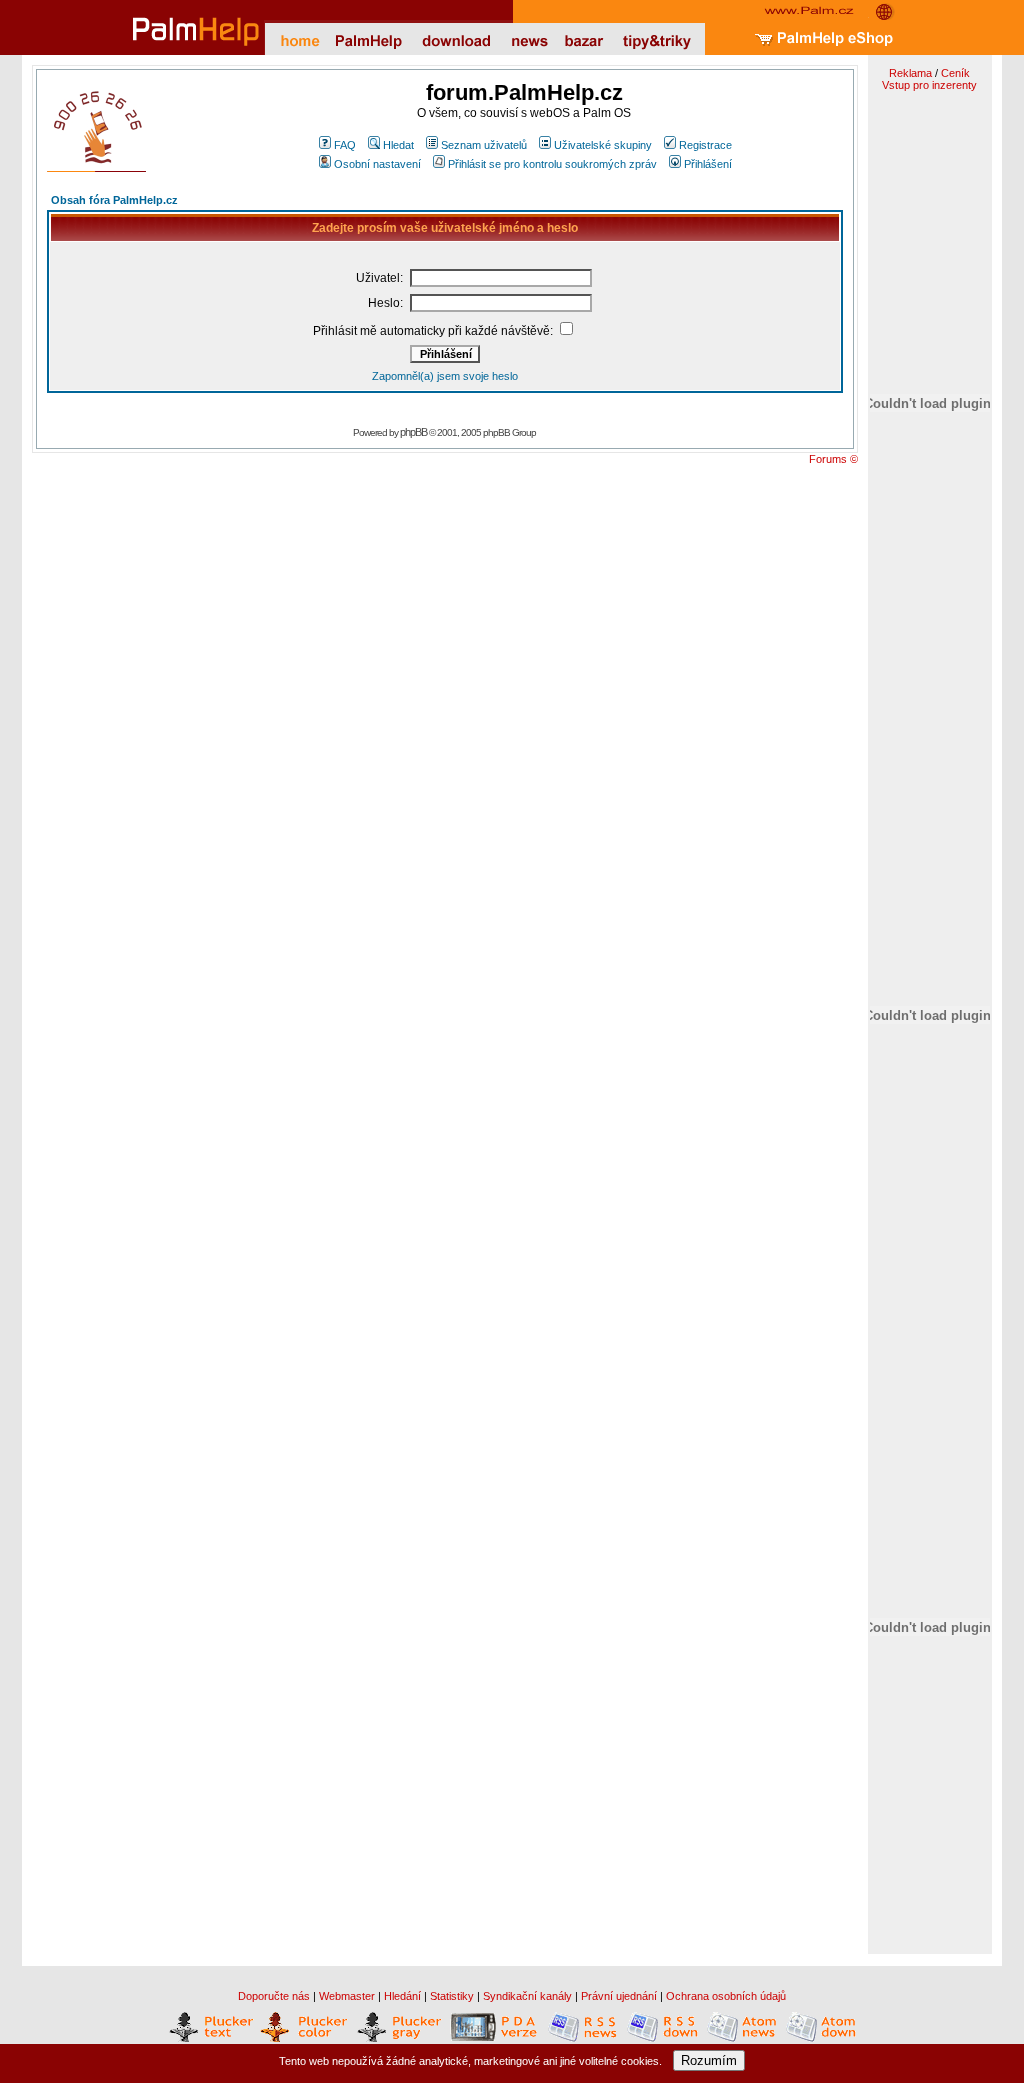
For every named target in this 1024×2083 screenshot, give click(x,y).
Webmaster (347, 1996)
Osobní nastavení (377, 164)
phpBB (413, 432)
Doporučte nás (274, 1996)
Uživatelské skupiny (603, 145)
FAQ (345, 145)
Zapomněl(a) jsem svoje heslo (445, 376)
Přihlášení (708, 164)
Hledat (398, 145)
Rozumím (709, 2060)
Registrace (705, 145)
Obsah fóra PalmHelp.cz (114, 200)
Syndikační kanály (527, 1996)
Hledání (402, 1996)
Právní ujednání (619, 1996)
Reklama (910, 73)
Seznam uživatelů (484, 145)
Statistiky (452, 1996)
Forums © (833, 459)
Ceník (955, 73)
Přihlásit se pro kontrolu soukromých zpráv (552, 164)
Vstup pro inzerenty (929, 85)
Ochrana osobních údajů (726, 1996)
